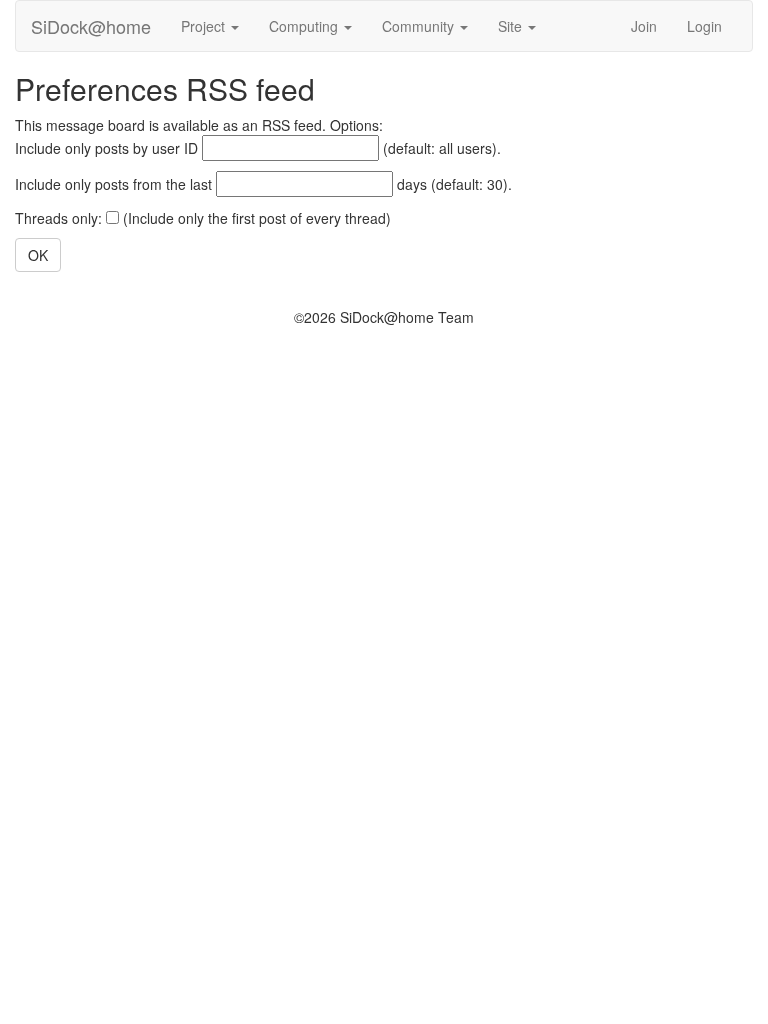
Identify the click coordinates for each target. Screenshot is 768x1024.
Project (205, 26)
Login (704, 26)
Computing (305, 26)
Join (644, 26)
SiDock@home (91, 26)
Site (512, 26)
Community (420, 26)
